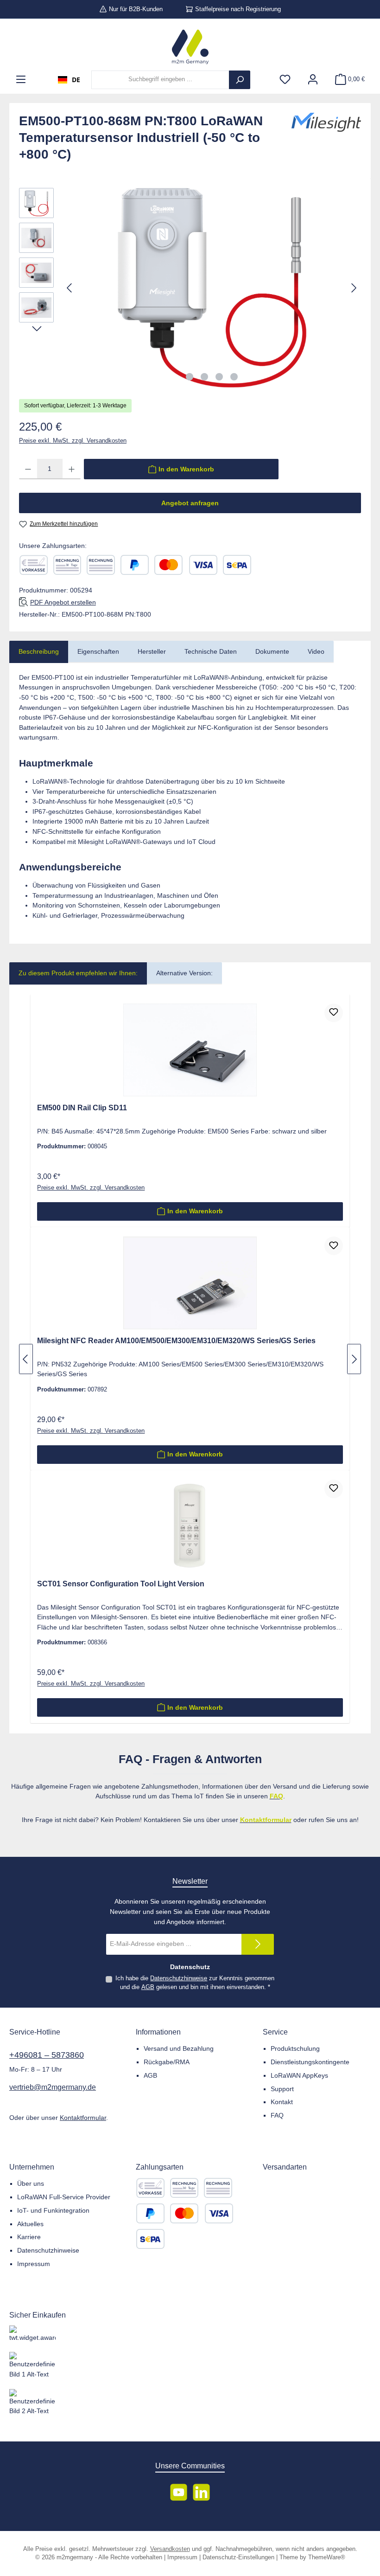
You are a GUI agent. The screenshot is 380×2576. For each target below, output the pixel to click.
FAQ (277, 2115)
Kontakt (282, 2102)
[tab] (39, 652)
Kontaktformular (83, 2118)
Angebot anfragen (190, 503)
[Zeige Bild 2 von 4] (204, 377)
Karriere (29, 2237)
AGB (148, 1987)
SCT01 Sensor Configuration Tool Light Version (121, 1584)
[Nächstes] (354, 288)
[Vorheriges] (70, 288)
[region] (190, 288)
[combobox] (69, 80)
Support (282, 2089)
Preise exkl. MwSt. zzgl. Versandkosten (73, 441)
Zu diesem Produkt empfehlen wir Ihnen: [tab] (78, 973)
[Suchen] (240, 80)
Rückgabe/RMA (167, 2062)
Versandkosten (170, 2549)
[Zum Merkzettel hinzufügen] (334, 1013)
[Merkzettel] (285, 80)
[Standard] (263, 2188)
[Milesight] (326, 141)
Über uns (31, 2183)
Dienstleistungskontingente (310, 2062)
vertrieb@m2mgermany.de (53, 2087)
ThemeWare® (327, 2557)
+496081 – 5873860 (47, 2055)
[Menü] (21, 80)
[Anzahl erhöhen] (72, 469)
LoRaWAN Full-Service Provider (64, 2197)
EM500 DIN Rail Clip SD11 (82, 1108)
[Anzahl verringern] (28, 469)
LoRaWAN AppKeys (299, 2075)
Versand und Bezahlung (179, 2048)
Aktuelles (30, 2224)
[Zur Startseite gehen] (190, 47)
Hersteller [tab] (152, 651)
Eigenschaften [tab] (98, 651)
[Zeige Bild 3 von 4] (219, 377)
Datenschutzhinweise (179, 1978)
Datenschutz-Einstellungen (238, 2557)
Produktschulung (295, 2048)
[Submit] (258, 1944)
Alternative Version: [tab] (184, 973)
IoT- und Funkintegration (53, 2210)
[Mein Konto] (313, 80)
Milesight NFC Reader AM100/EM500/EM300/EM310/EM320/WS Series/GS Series (176, 1340)
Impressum (34, 2264)
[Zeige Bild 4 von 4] (234, 377)
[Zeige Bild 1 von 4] (190, 377)
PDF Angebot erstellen (63, 602)
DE (76, 80)
